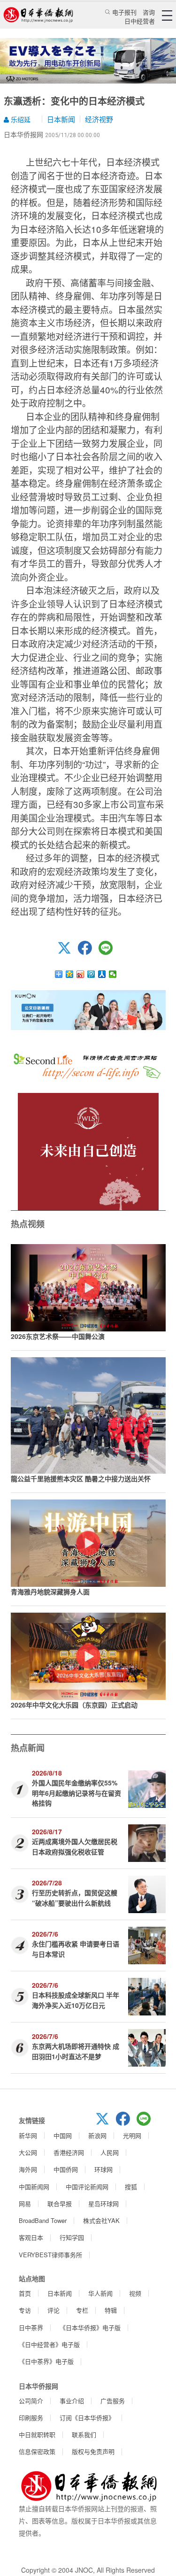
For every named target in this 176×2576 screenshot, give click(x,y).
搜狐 (131, 2187)
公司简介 (31, 2401)
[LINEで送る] (109, 952)
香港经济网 (69, 2152)
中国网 (63, 2135)
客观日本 (31, 2237)
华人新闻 (100, 2293)
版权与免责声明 (93, 2451)
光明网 (132, 2135)
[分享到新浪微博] (80, 974)
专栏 (82, 2310)
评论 (54, 2310)
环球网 (103, 2169)
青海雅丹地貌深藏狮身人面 (50, 1592)
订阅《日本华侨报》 (87, 2418)
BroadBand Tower (43, 2220)
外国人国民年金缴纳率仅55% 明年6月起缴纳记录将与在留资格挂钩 (77, 1793)
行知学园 (72, 2237)
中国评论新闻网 (87, 2187)
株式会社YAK (101, 2220)
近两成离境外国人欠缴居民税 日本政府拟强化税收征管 (75, 1846)
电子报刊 (124, 12)
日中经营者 (140, 21)
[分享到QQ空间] (70, 974)
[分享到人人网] (102, 974)
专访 (25, 2310)
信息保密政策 (37, 2451)
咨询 (149, 12)
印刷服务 (31, 2418)
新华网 (28, 2135)
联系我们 (84, 2434)
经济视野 (99, 119)
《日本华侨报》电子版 (90, 2327)
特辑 (111, 2310)
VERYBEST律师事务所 (50, 2255)
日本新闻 (61, 119)
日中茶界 (31, 2327)
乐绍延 (20, 119)
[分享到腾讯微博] (91, 974)
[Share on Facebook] (88, 952)
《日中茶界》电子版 (46, 2361)
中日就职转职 (37, 2434)
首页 (25, 2293)
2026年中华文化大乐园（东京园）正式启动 (74, 1705)
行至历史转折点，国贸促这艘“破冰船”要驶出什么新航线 (75, 1897)
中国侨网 (66, 2169)
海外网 (28, 2169)
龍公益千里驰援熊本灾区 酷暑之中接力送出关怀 (81, 1478)
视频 (135, 2293)
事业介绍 (72, 2401)
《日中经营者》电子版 (49, 2344)
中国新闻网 (34, 2187)
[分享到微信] (113, 974)
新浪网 (97, 2135)
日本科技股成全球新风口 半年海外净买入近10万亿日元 (76, 2000)
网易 (25, 2203)
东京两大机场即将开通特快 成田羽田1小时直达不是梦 (76, 2051)
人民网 (110, 2152)
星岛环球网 (103, 2203)
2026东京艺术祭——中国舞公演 (58, 1336)
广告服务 (113, 2401)
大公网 (28, 2152)
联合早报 (60, 2203)
